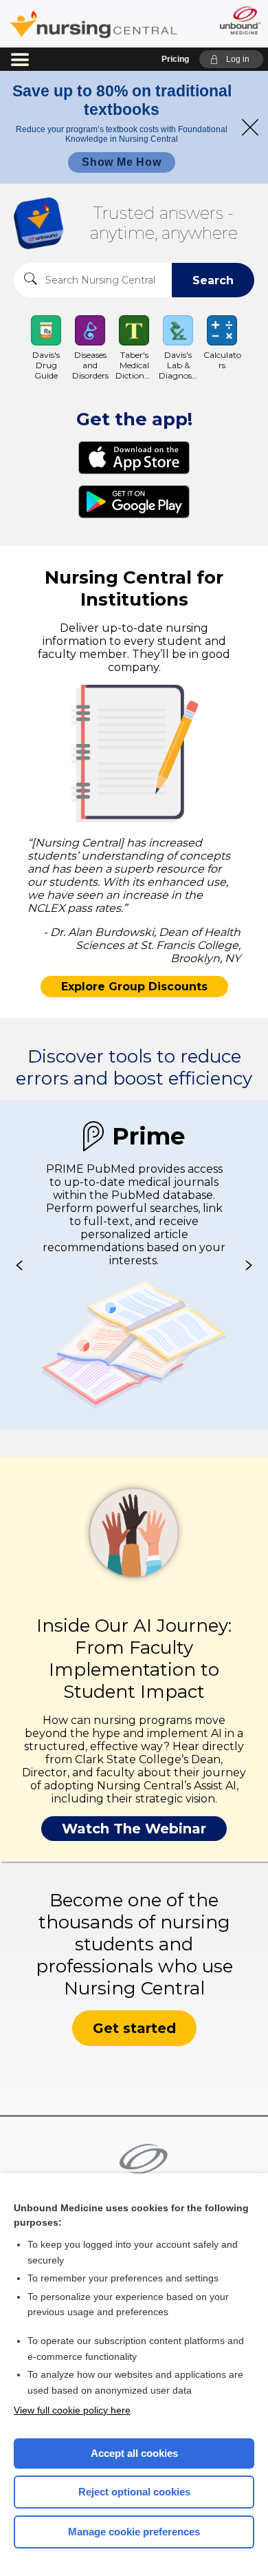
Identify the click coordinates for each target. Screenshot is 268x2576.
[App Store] (134, 458)
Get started (134, 2028)
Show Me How (122, 162)
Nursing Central (93, 24)
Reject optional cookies (134, 2492)
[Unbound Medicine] (239, 20)
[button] (231, 59)
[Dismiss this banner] (250, 127)
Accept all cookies (134, 2453)
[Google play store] (134, 502)
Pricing (175, 59)
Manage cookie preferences (134, 2532)
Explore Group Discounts (134, 987)
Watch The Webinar (134, 1829)
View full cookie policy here (72, 2410)
